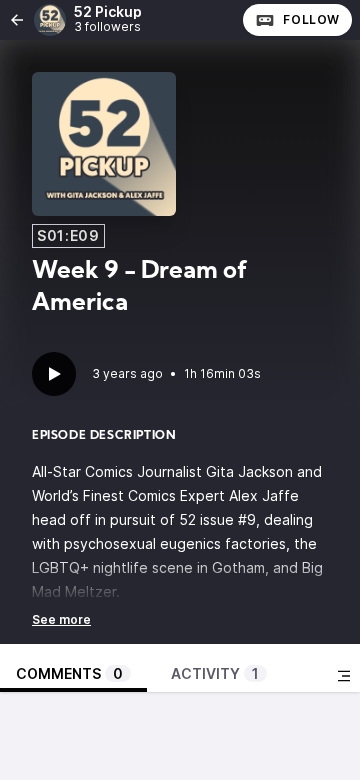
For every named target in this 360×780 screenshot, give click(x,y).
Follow (311, 19)
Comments (69, 673)
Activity (215, 673)
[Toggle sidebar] (344, 676)
